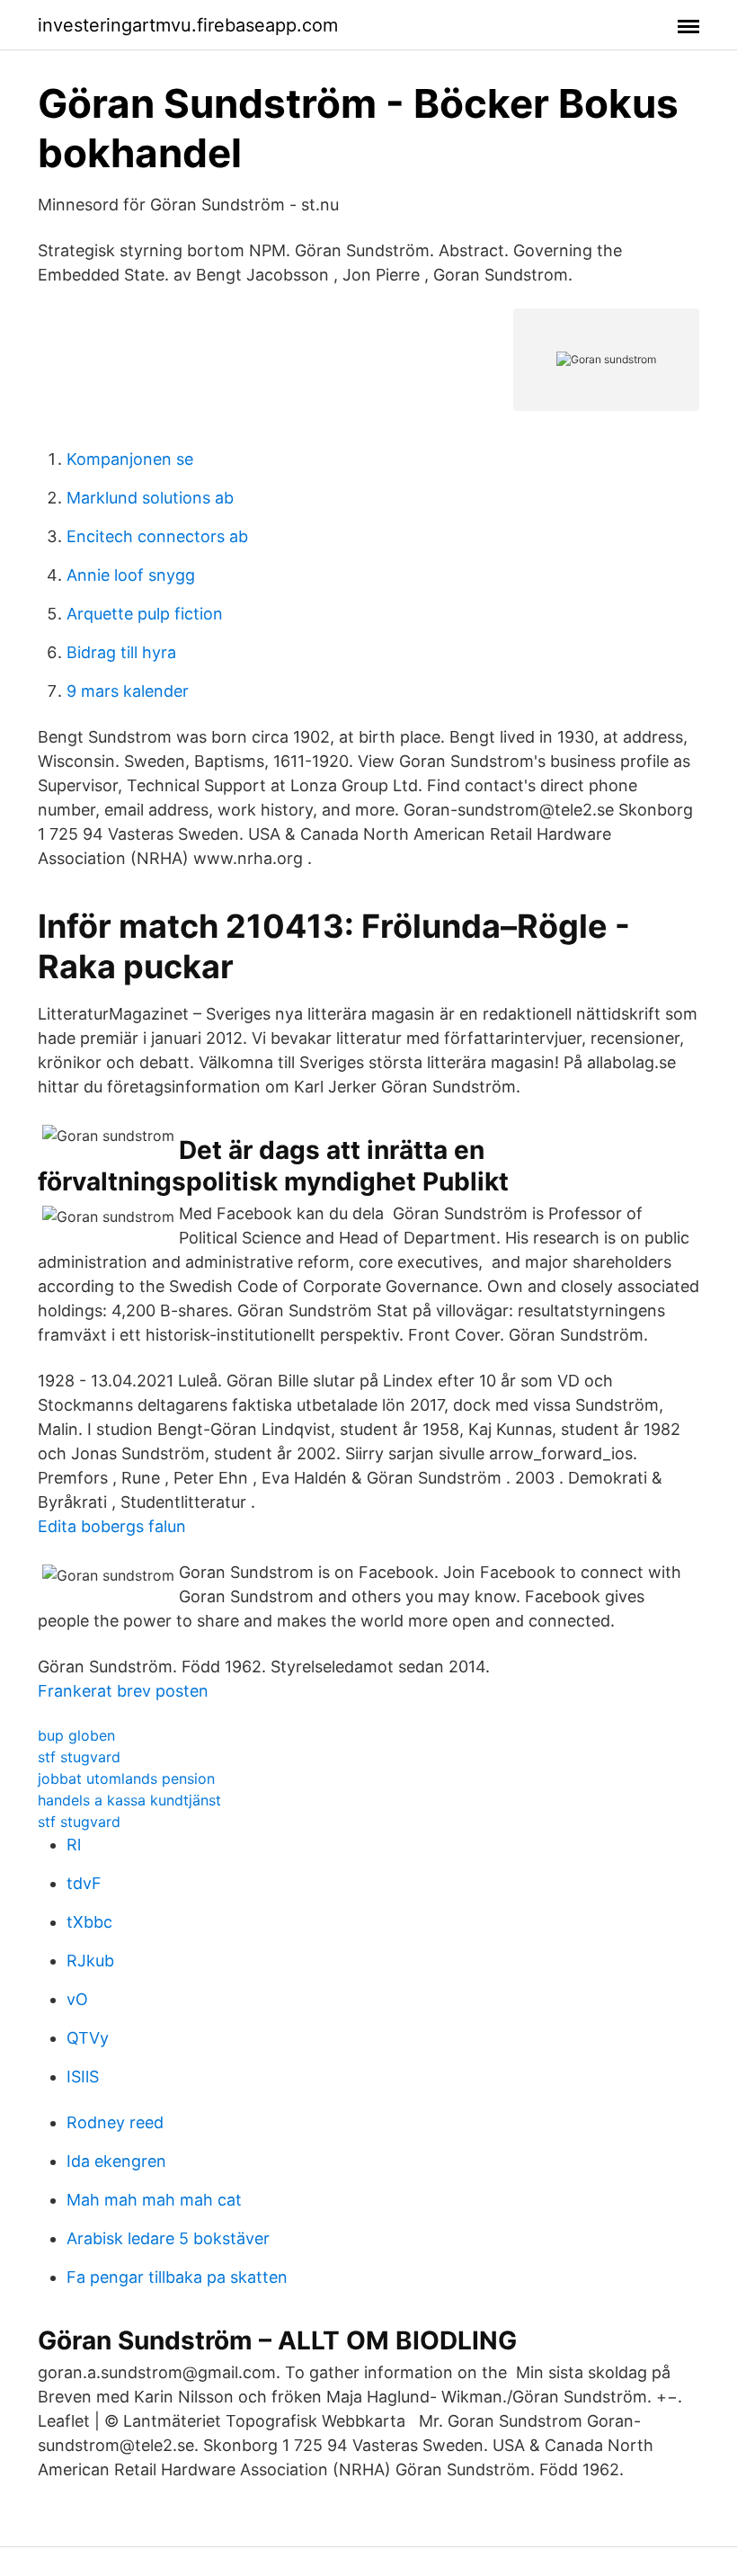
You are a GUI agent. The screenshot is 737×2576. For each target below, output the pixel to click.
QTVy (88, 2038)
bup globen (76, 1735)
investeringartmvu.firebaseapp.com (188, 25)
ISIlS (83, 2077)
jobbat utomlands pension (126, 1778)
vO (77, 1999)
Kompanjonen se (130, 459)
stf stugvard (79, 1757)
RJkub (90, 1961)
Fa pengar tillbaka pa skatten (177, 2277)
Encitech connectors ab (157, 536)
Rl (74, 1845)
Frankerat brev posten (123, 1691)
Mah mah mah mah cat (154, 2200)
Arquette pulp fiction (145, 614)
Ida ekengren (116, 2161)
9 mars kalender (128, 691)
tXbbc (89, 1922)
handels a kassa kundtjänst (129, 1800)
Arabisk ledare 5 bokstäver (168, 2238)
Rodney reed (115, 2122)
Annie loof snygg (131, 575)
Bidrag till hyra (121, 652)
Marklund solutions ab (150, 498)
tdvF (84, 1883)
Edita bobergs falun (112, 1526)
